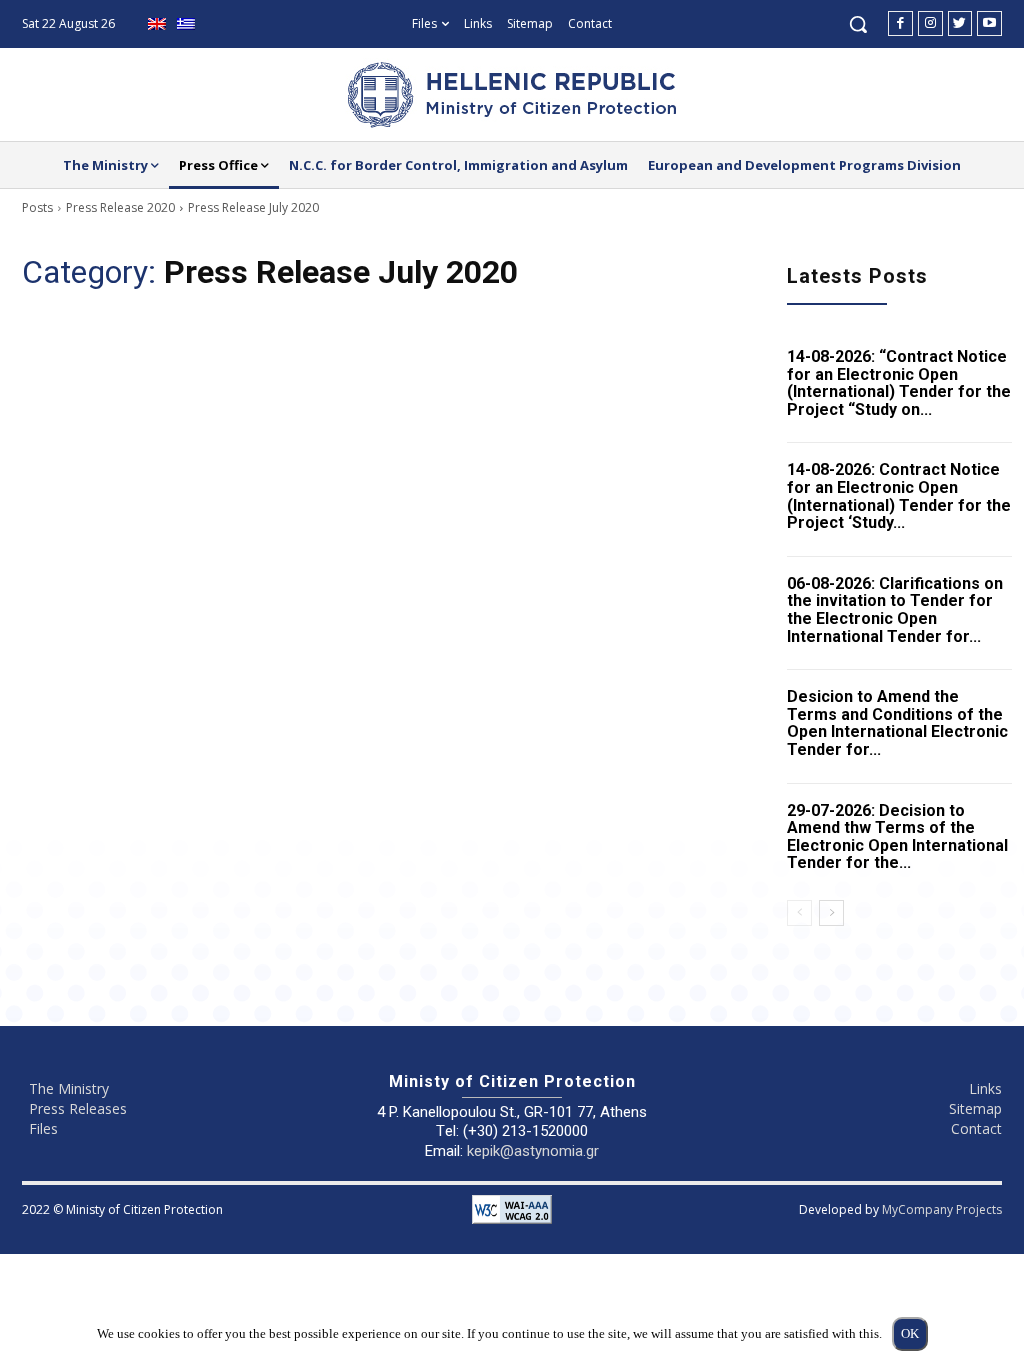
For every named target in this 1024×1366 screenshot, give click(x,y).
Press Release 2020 (120, 207)
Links (985, 1088)
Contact (976, 1128)
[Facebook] (900, 23)
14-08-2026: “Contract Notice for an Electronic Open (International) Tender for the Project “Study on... (899, 383)
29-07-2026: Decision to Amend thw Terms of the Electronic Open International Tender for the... (897, 837)
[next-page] (831, 913)
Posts (37, 207)
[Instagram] (930, 23)
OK (910, 1333)
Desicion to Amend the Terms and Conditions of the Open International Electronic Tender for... (897, 723)
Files (43, 1128)
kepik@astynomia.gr (533, 1151)
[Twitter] (960, 23)
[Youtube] (989, 23)
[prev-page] (799, 913)
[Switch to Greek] (188, 24)
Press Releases (78, 1108)
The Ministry (69, 1088)
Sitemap (975, 1108)
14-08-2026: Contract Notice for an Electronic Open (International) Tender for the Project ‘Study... (899, 496)
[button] (858, 24)
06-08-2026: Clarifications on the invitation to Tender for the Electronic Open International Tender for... (895, 610)
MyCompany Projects (942, 1209)
